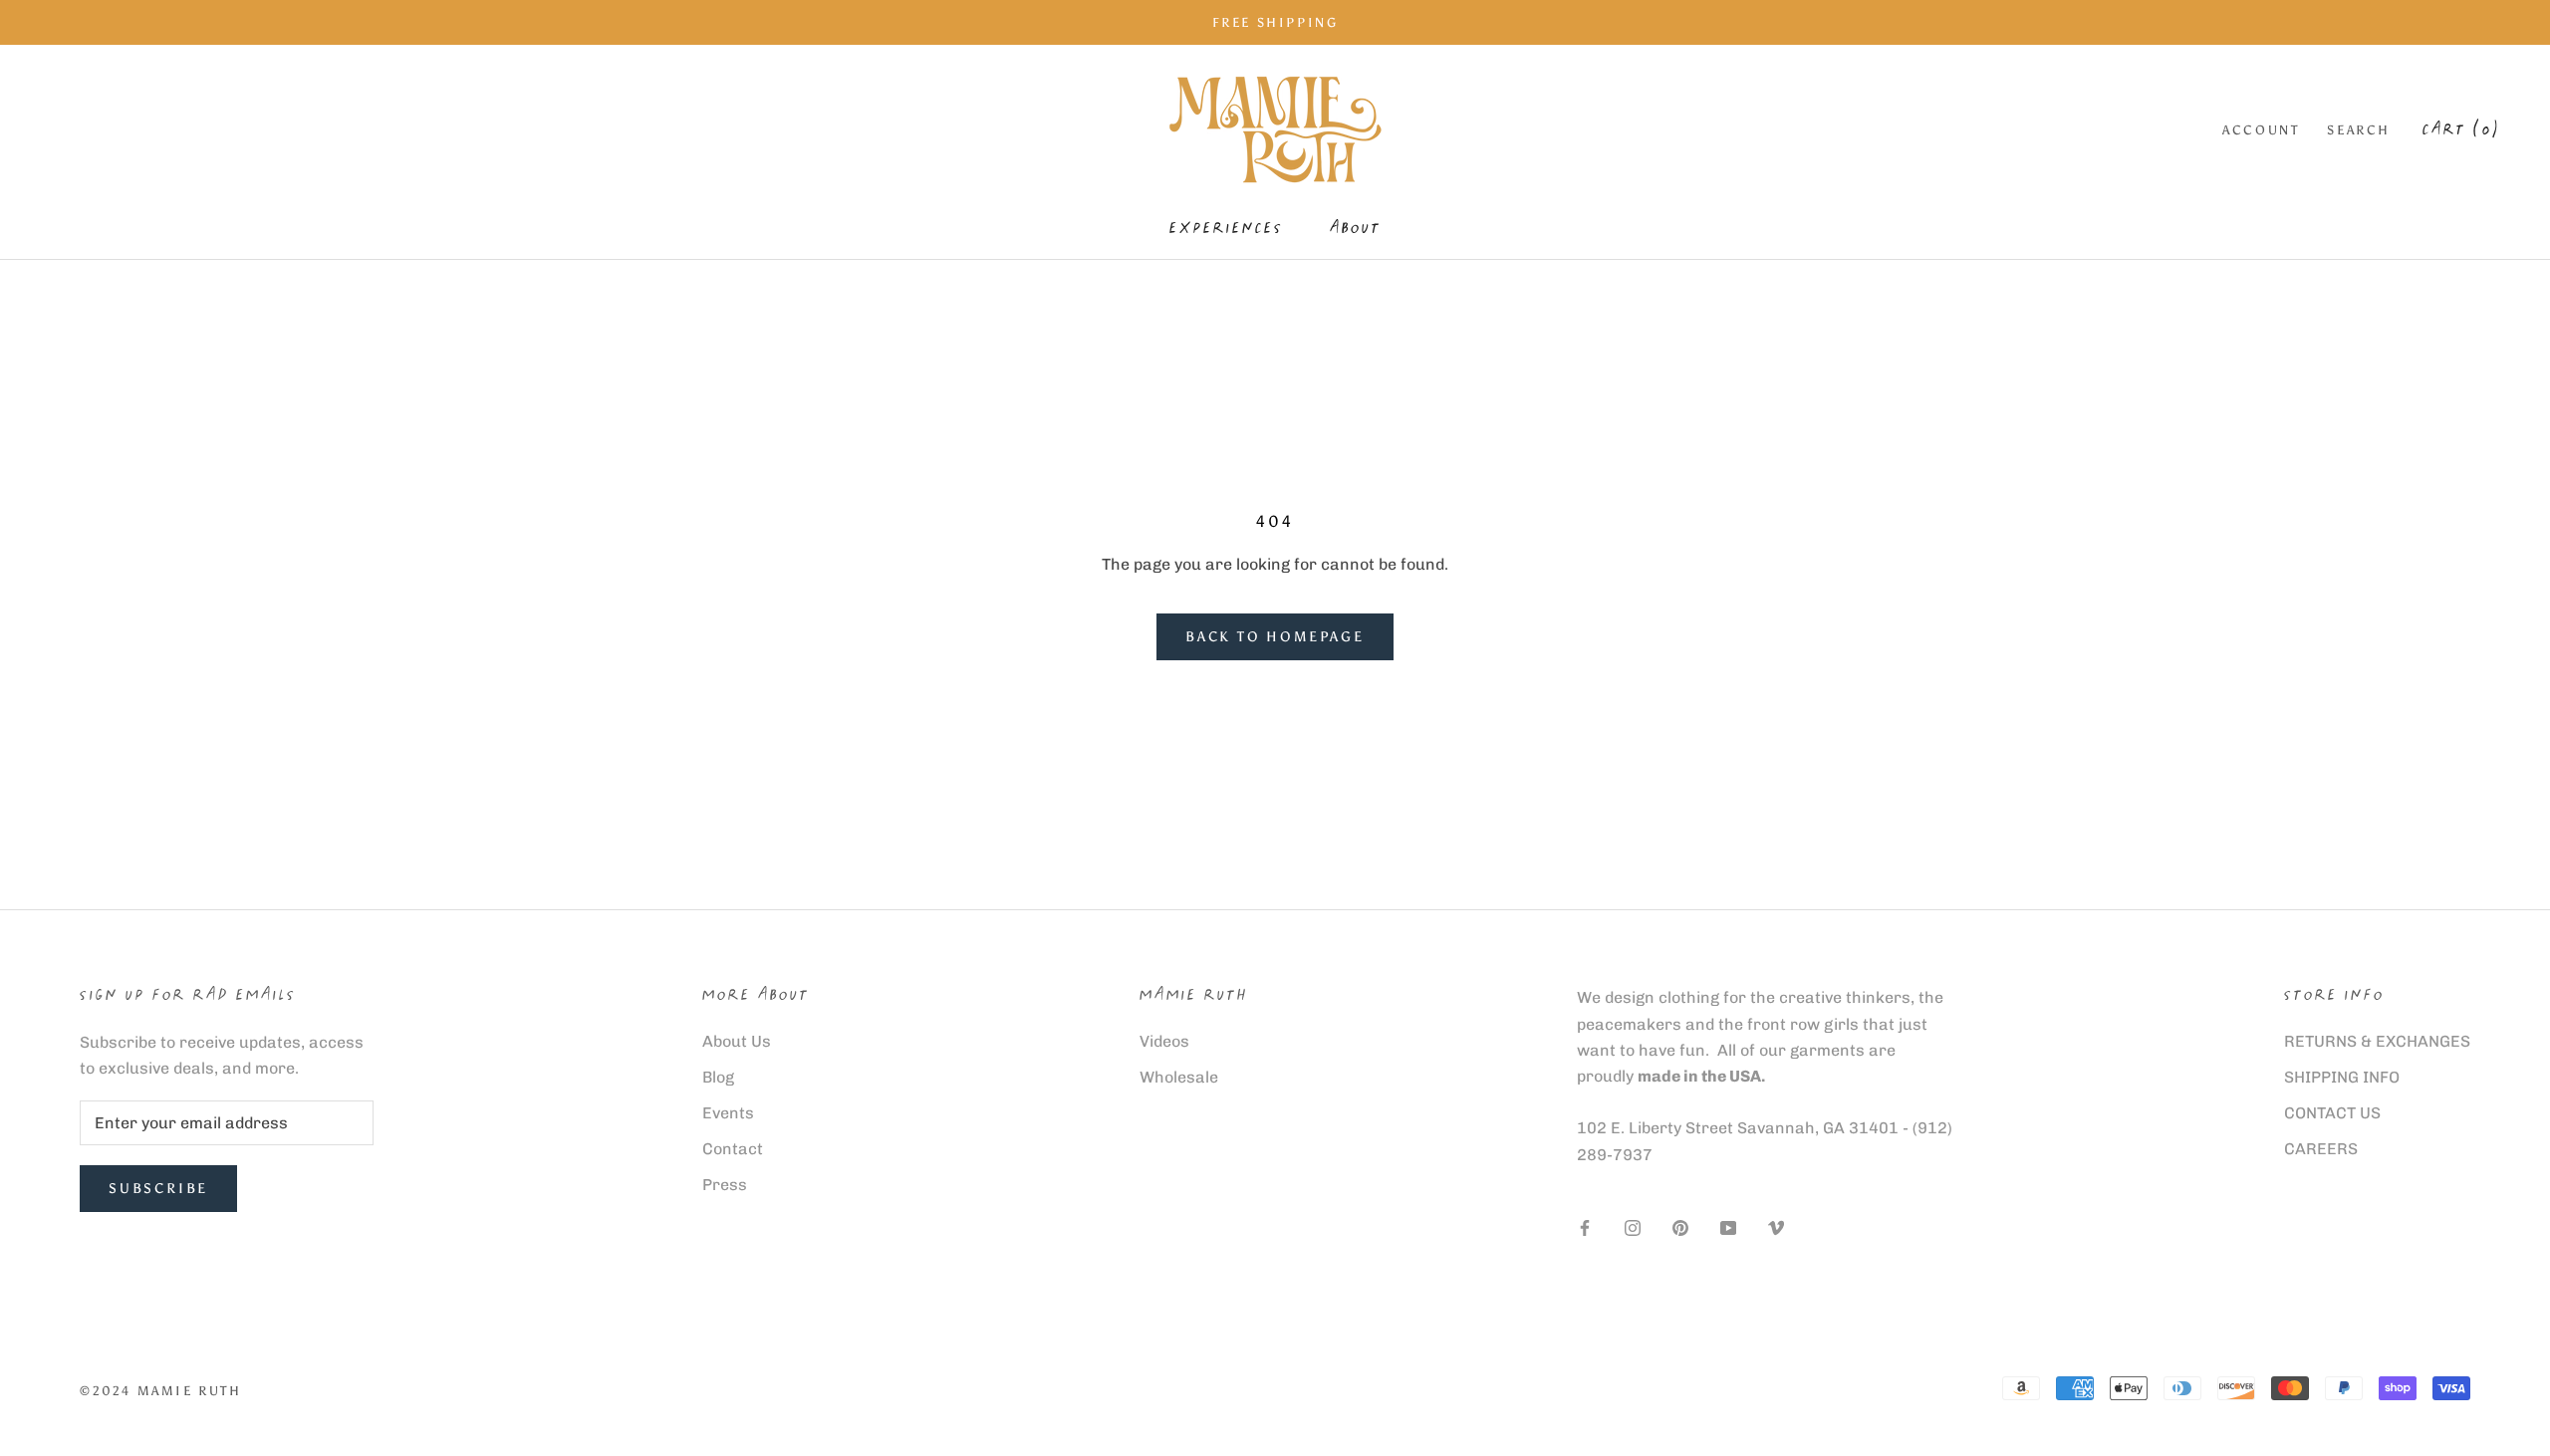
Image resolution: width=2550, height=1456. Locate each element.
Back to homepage (1275, 637)
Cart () (2461, 131)
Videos (1164, 1041)
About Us (737, 1041)
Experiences (1227, 230)
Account (2261, 130)
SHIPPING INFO (2342, 1077)
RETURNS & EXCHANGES (2377, 1041)
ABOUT (1356, 230)
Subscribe (158, 1189)
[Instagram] (1633, 1228)
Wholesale (1179, 1077)
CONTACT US (2332, 1113)
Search (2359, 130)
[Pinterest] (1680, 1228)
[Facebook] (1585, 1228)
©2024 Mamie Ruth (161, 1391)
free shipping (1275, 22)
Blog (718, 1077)
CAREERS (2321, 1149)
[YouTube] (1728, 1228)
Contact (733, 1149)
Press (725, 1185)
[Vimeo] (1776, 1228)
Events (728, 1113)
